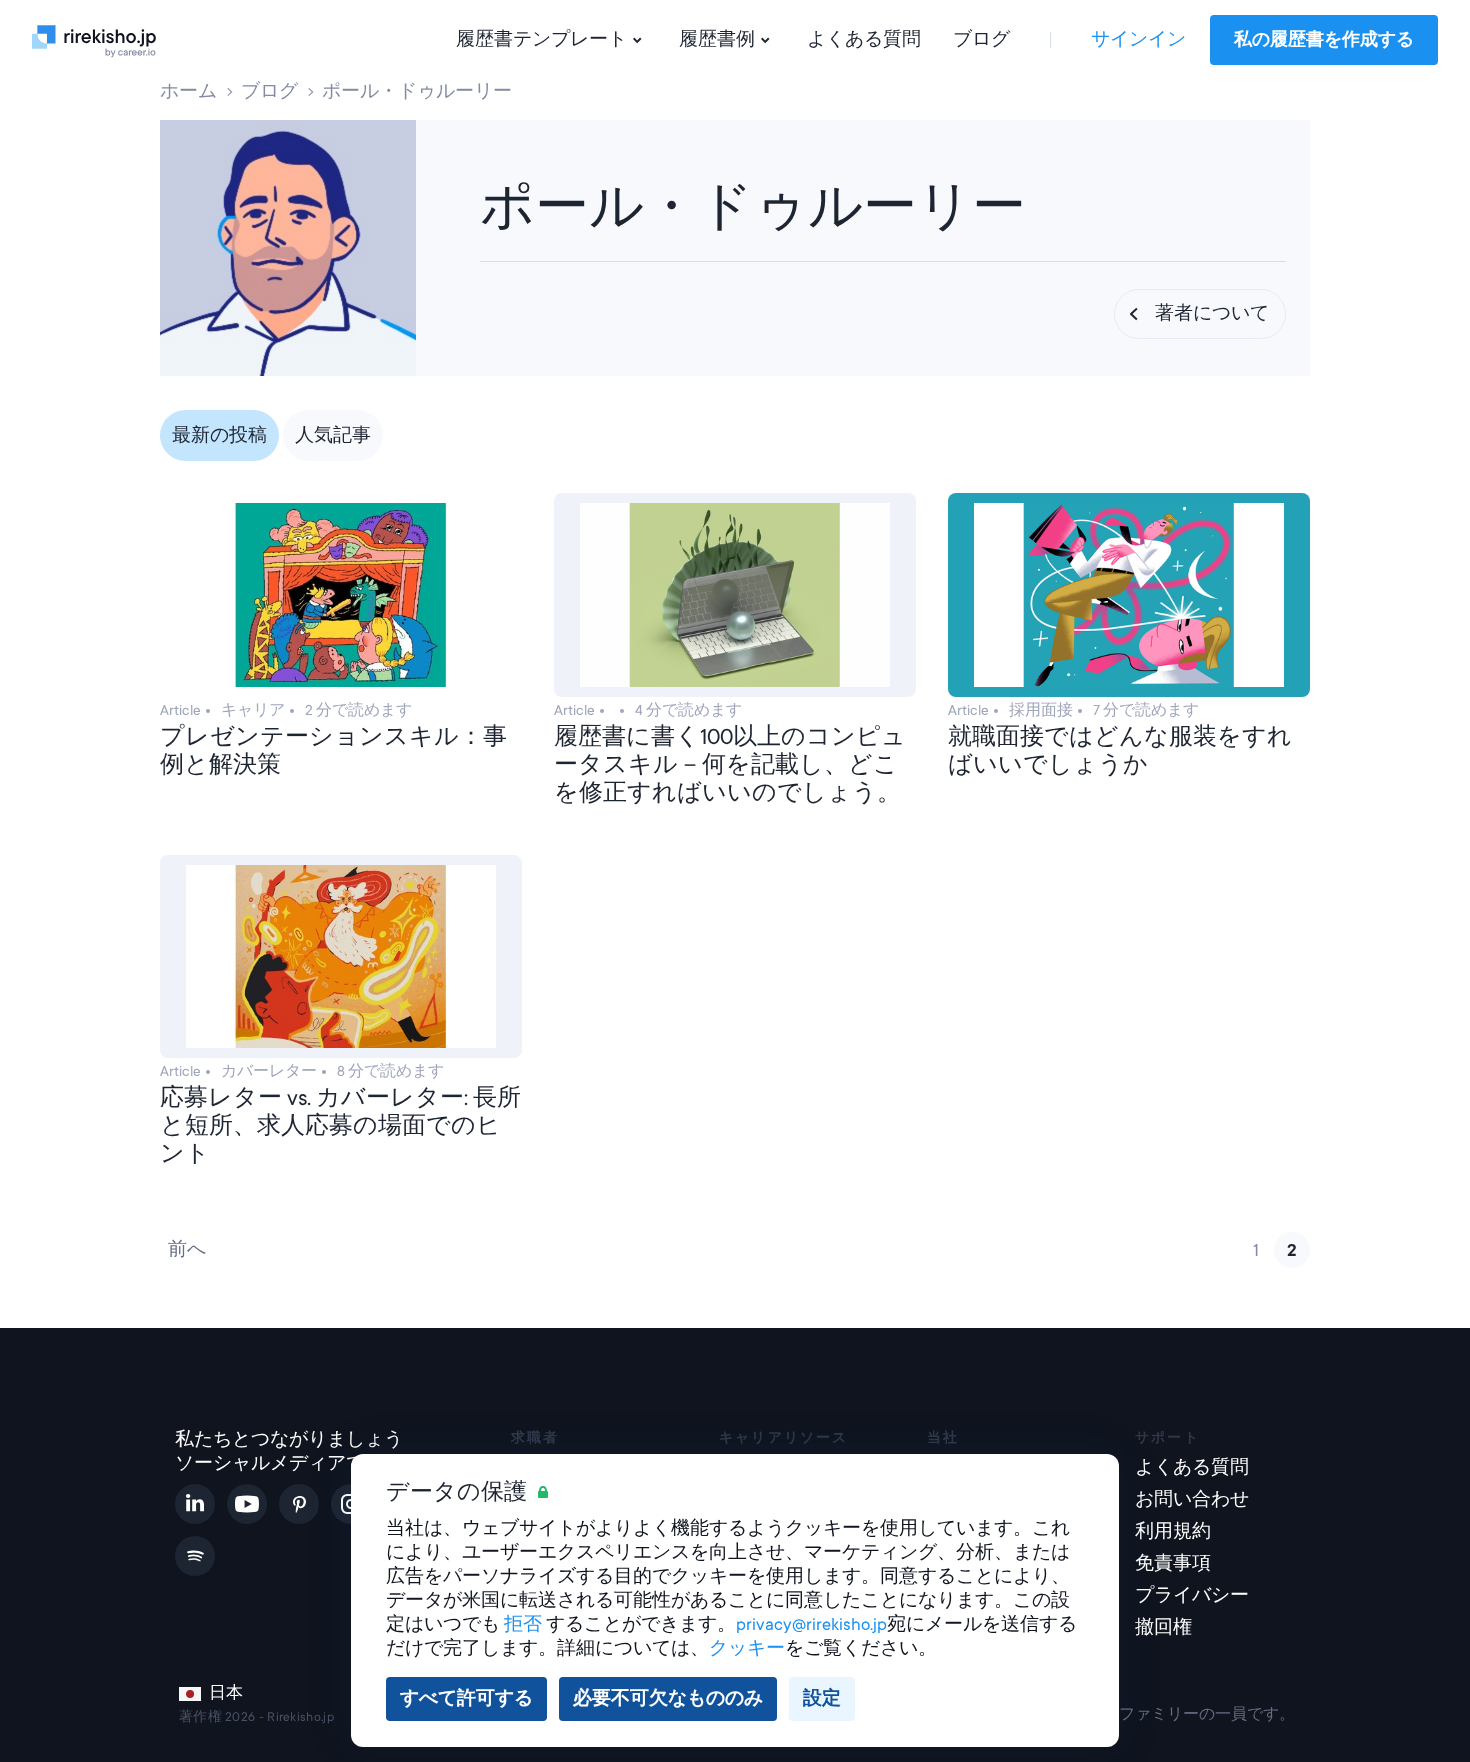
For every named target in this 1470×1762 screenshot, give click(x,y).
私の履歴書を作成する (1324, 40)
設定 (822, 1698)
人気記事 (333, 435)
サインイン (1138, 39)
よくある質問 (864, 39)
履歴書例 (717, 39)
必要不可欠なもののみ (668, 1698)
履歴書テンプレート (541, 39)
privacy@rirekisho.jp (811, 1624)
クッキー (747, 1648)
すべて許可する (466, 1698)
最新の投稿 (219, 435)
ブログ (981, 39)
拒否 (523, 1624)
